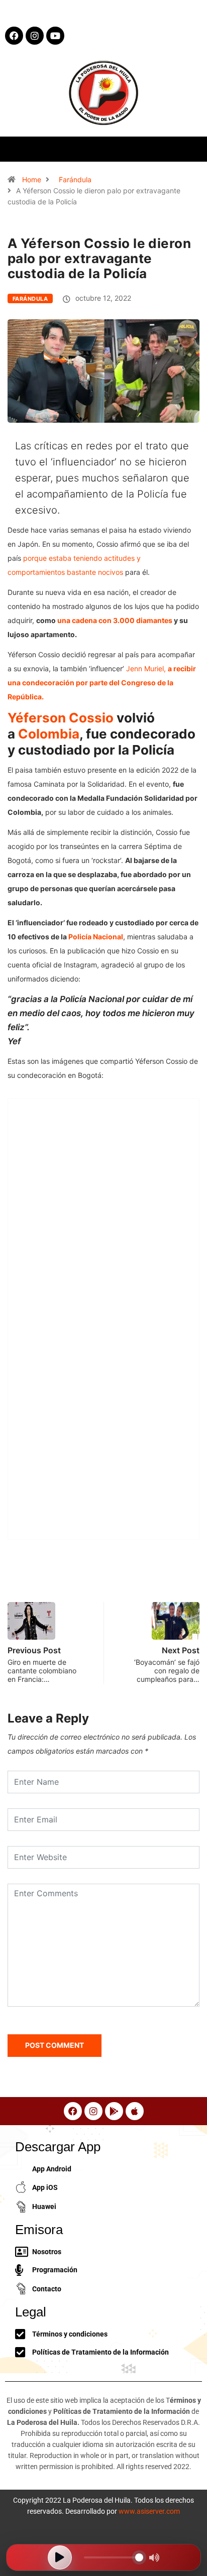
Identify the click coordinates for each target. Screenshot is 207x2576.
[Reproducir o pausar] (60, 2557)
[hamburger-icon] (191, 149)
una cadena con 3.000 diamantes (115, 620)
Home (32, 179)
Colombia (49, 734)
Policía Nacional (96, 937)
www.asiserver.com (149, 2511)
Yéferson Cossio (61, 718)
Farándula (75, 179)
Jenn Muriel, (102, 683)
